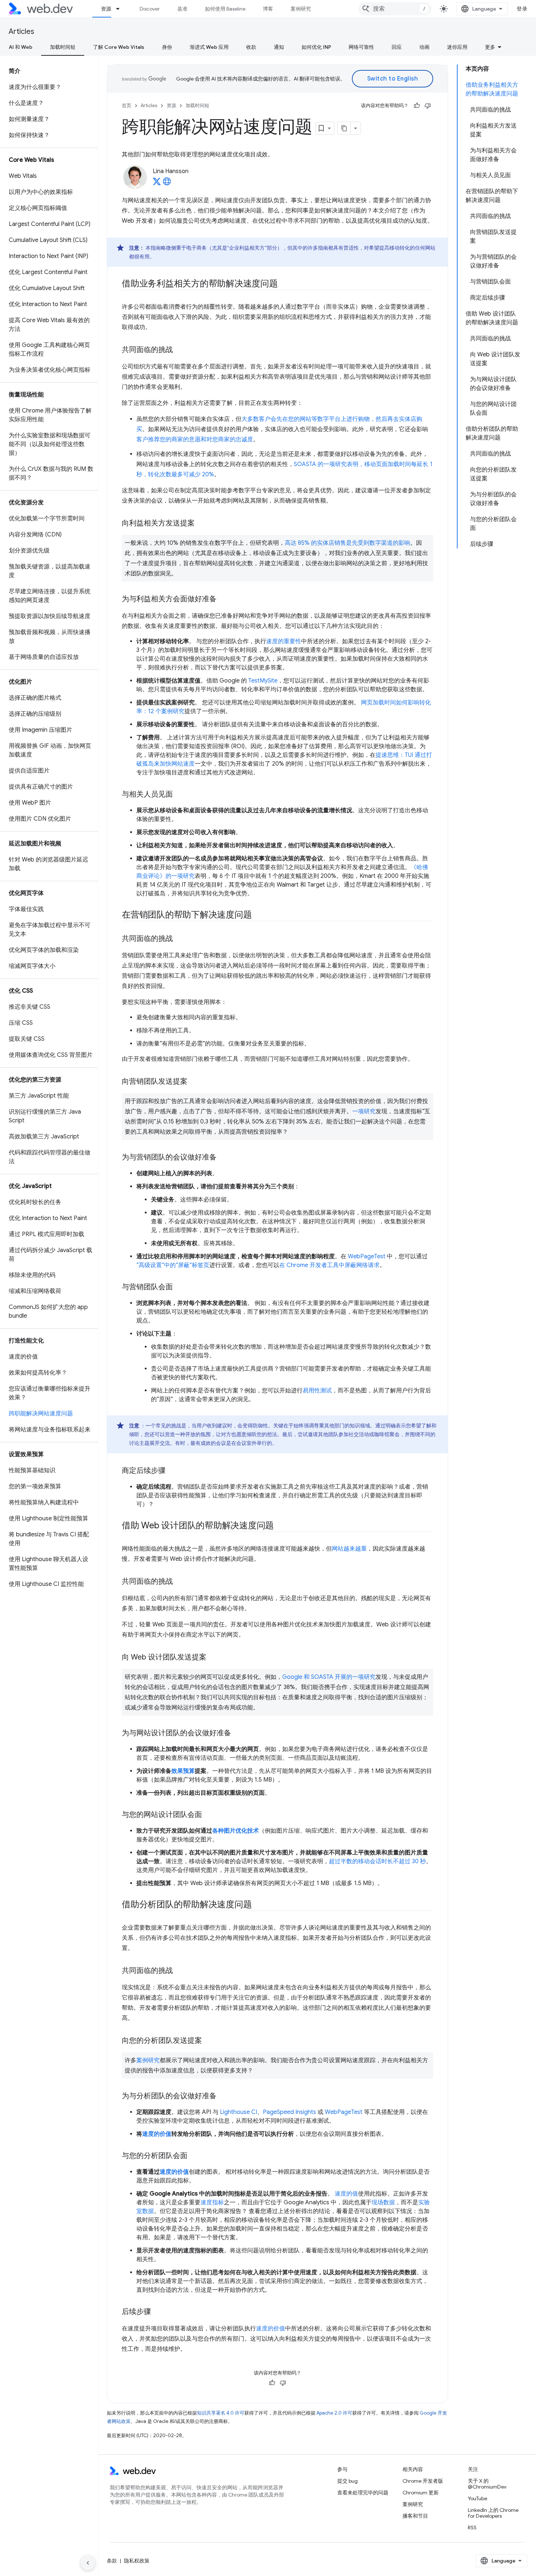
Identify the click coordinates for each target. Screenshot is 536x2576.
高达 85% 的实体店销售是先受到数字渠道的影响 (347, 543)
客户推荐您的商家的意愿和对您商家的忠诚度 (195, 439)
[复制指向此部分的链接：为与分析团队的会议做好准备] (223, 2096)
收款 (251, 47)
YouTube (477, 2498)
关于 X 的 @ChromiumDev (487, 2484)
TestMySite (263, 681)
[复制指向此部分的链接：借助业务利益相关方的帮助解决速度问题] (284, 284)
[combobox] (395, 9)
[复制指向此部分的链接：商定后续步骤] (172, 1471)
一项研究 (364, 1111)
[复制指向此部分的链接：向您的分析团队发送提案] (209, 2041)
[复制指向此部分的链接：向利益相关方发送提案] (201, 524)
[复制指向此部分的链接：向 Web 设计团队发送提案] (213, 1658)
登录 (522, 9)
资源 (106, 9)
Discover (150, 9)
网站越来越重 (349, 1549)
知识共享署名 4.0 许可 (221, 2413)
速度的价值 (157, 2134)
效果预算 (183, 1771)
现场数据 (383, 2202)
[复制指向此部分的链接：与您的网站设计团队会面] (209, 1815)
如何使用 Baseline (225, 9)
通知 (279, 47)
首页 (127, 105)
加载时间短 (63, 47)
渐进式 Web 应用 (209, 47)
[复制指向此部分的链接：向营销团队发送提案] (194, 1082)
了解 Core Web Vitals (119, 47)
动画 (424, 47)
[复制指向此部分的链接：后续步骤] (158, 2312)
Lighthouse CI (238, 2112)
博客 (268, 9)
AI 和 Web (21, 47)
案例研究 (301, 9)
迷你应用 (457, 47)
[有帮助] (417, 106)
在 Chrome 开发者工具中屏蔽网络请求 (329, 1265)
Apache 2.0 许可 (334, 2413)
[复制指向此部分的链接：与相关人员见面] (179, 795)
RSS (472, 2528)
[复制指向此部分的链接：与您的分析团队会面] (194, 2156)
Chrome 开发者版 (423, 2481)
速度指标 (212, 2202)
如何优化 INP (316, 47)
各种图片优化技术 (236, 1831)
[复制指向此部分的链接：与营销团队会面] (179, 1287)
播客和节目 (415, 2516)
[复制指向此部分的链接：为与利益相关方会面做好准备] (223, 599)
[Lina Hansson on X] (157, 184)
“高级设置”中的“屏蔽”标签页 (173, 1265)
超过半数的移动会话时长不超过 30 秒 (377, 1861)
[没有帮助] (428, 106)
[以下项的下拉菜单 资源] (121, 9)
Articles (22, 32)
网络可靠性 (361, 47)
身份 (167, 47)
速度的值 (346, 2194)
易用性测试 (317, 1391)
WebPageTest (367, 1256)
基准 (182, 9)
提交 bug (347, 2481)
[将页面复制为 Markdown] (344, 128)
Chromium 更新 (421, 2493)
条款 (112, 2561)
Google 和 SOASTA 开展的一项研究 (329, 1677)
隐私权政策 (137, 2561)
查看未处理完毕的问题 (363, 2493)
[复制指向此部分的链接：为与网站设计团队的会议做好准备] (238, 1733)
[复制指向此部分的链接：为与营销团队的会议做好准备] (223, 1158)
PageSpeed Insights (290, 2112)
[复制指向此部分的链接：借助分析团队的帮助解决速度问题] (258, 1905)
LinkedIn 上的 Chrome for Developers (493, 2513)
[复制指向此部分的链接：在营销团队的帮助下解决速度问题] (258, 915)
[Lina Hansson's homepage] (167, 184)
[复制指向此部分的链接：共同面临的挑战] (179, 350)
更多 (490, 47)
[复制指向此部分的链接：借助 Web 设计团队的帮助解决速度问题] (280, 1526)
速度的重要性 (284, 641)
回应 (397, 47)
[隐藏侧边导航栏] (88, 2563)
